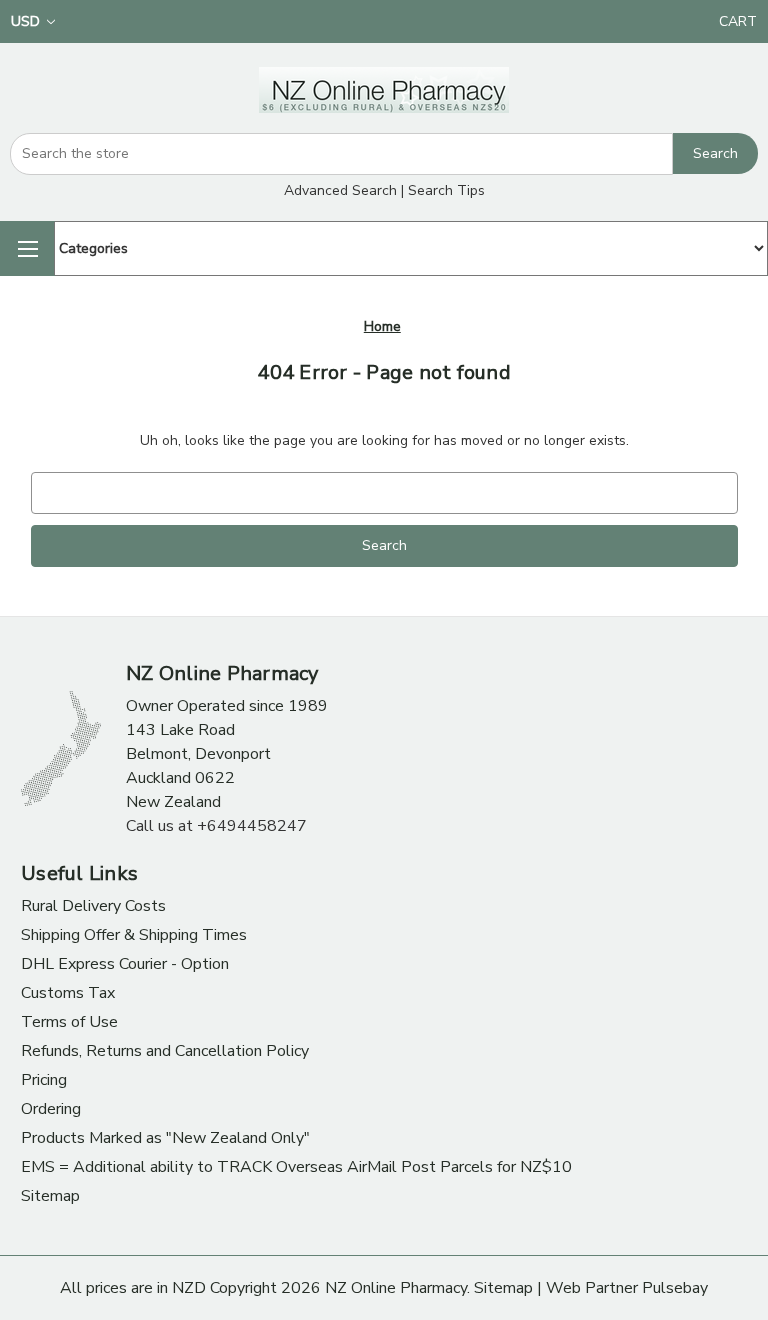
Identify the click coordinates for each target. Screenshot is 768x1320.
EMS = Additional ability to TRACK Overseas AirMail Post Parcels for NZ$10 (296, 1167)
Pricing (44, 1080)
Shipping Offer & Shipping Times (134, 935)
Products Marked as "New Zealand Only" (165, 1138)
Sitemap (50, 1196)
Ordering (51, 1109)
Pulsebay (675, 1288)
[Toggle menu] (27, 248)
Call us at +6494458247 (216, 826)
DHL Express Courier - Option (125, 964)
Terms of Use (69, 1022)
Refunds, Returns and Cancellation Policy (165, 1051)
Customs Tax (68, 993)
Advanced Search (340, 190)
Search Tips (446, 190)
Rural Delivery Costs (93, 906)
